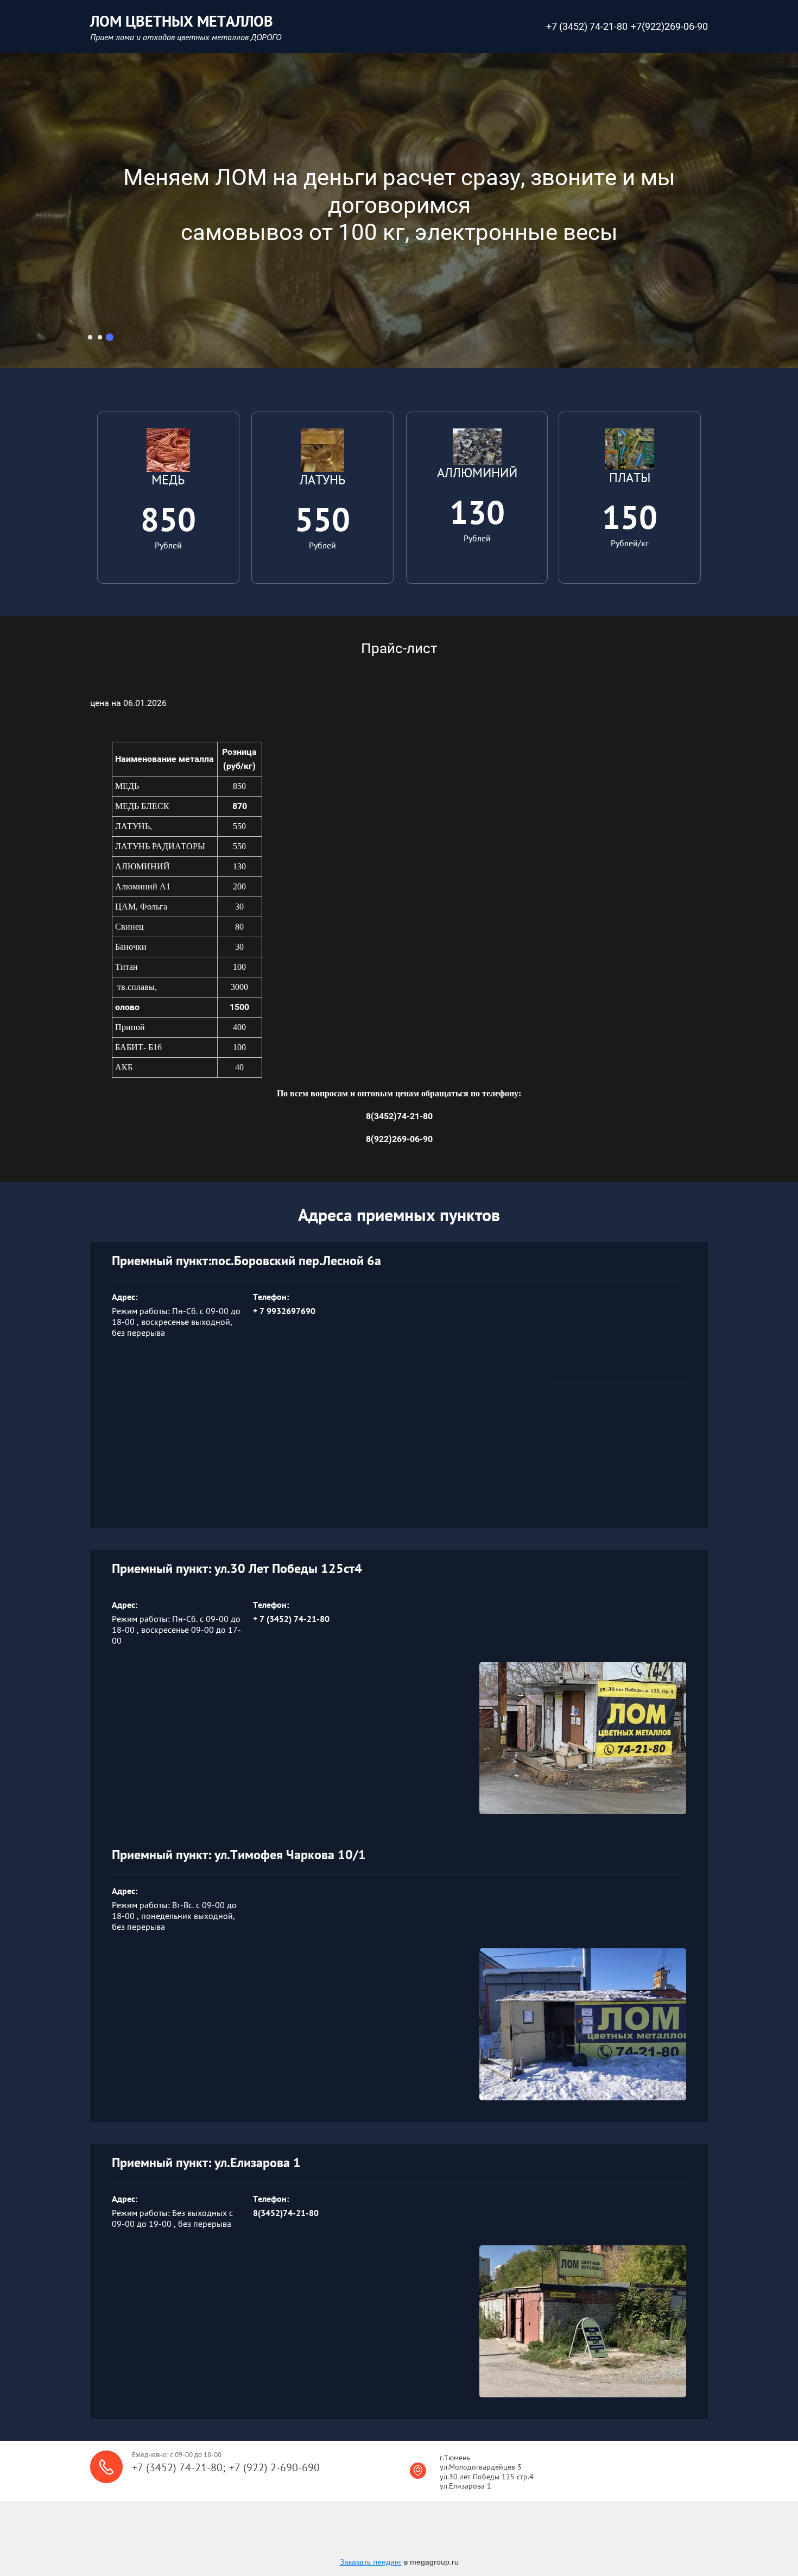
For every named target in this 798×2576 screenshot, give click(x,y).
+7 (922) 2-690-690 (274, 2467)
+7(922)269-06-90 (669, 26)
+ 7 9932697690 (284, 1311)
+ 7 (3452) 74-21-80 (291, 1619)
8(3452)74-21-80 (286, 2213)
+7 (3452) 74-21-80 (587, 26)
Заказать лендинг (371, 2562)
